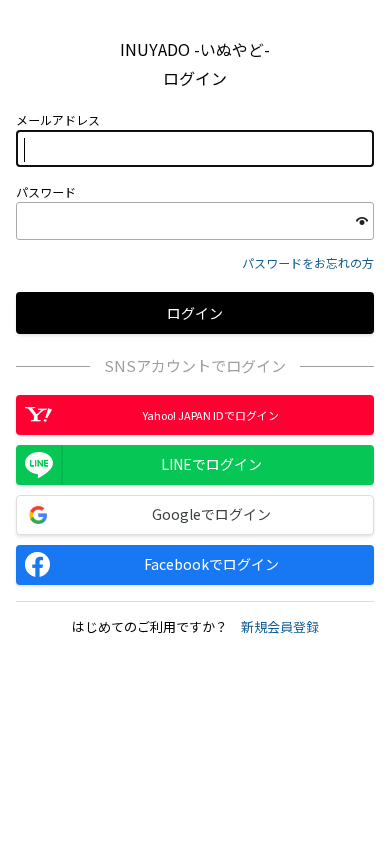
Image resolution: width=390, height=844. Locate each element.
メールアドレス (58, 120)
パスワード (46, 192)
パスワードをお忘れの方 (308, 262)
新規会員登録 (280, 626)
